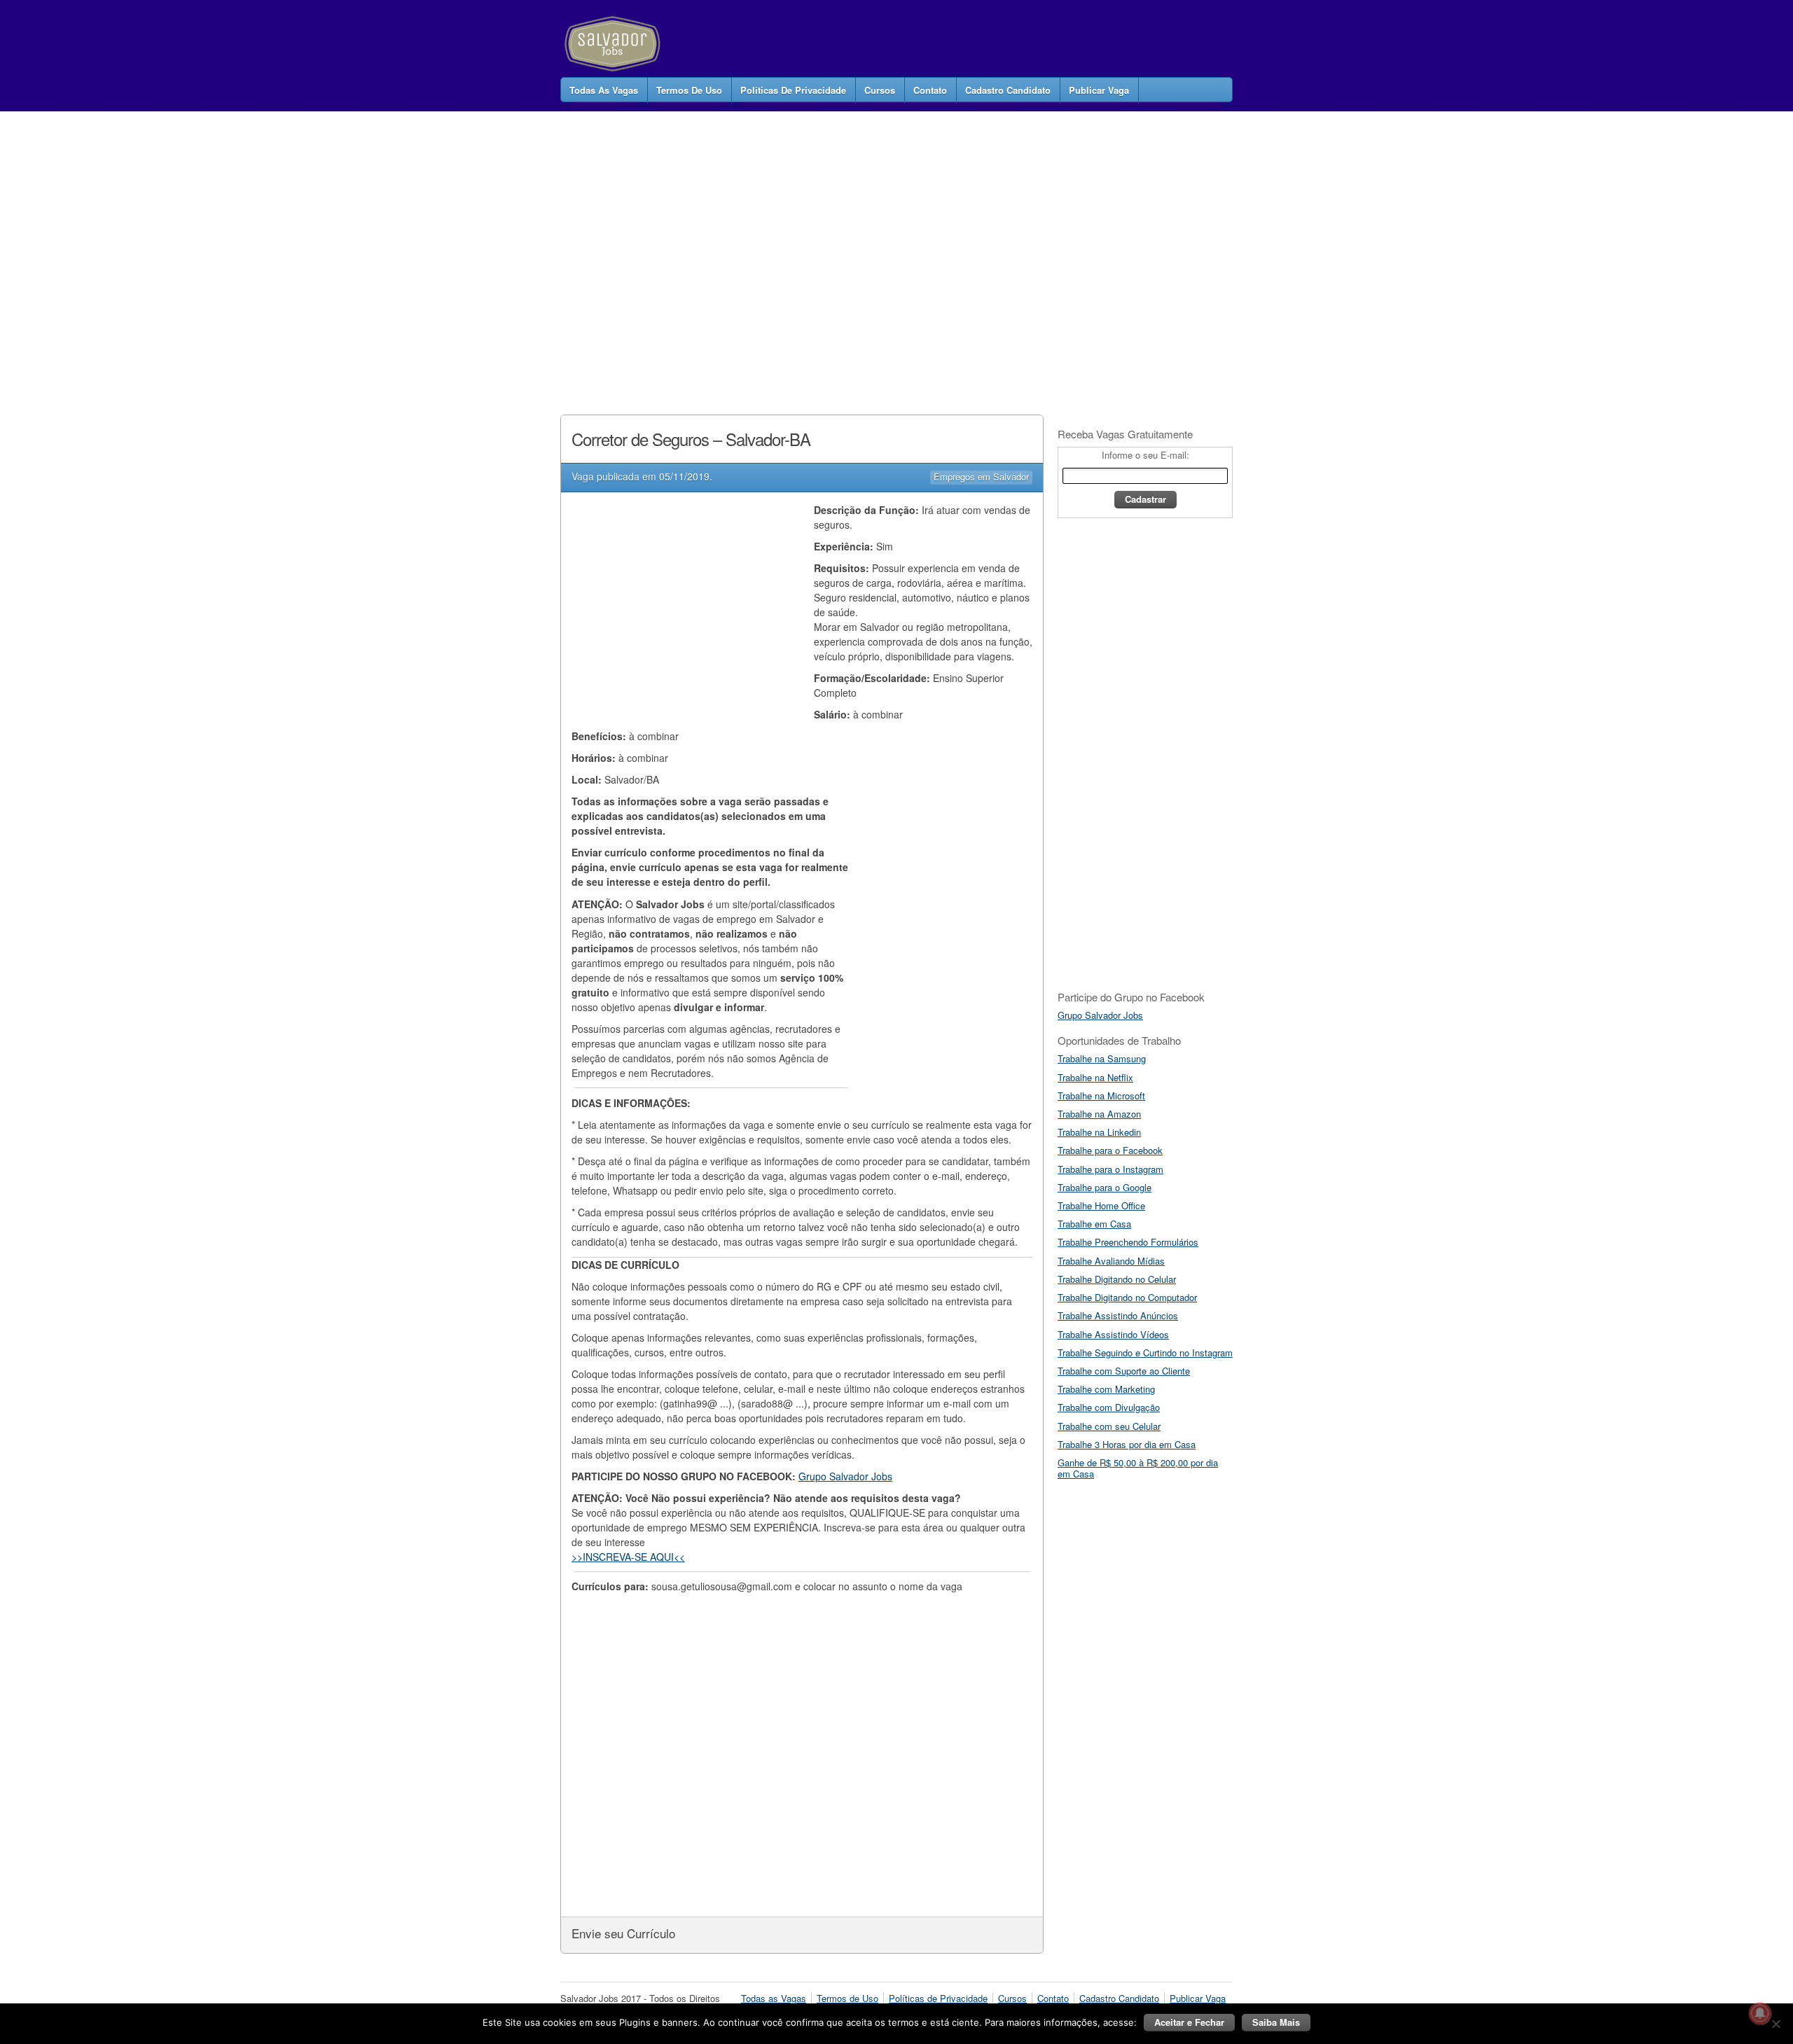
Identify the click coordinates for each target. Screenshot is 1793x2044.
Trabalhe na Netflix (1095, 1077)
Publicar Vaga (1099, 90)
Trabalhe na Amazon (1099, 1114)
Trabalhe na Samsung (1102, 1058)
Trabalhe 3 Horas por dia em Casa (1127, 1444)
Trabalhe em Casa (1094, 1224)
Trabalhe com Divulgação (1109, 1407)
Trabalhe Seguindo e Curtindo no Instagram (1145, 1353)
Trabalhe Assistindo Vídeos (1113, 1334)
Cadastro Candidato (1008, 90)
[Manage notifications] (1760, 2013)
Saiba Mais (1276, 2022)
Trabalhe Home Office (1101, 1205)
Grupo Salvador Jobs (845, 1476)
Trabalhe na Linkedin (1099, 1132)
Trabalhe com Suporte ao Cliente (1124, 1371)
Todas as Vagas (604, 90)
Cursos (880, 90)
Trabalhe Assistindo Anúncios (1118, 1315)
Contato (930, 90)
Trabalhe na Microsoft (1101, 1096)
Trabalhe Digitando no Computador (1127, 1297)
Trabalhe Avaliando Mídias (1111, 1261)
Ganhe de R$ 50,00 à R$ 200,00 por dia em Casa (1138, 1468)
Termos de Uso (689, 90)
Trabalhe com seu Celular (1109, 1426)
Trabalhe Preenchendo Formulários (1128, 1242)
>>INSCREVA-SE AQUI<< (628, 1557)
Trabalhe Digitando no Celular (1117, 1279)
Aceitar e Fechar (1189, 2022)
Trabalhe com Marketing (1106, 1389)
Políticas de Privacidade (793, 90)
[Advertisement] (815, 248)
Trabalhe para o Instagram (1110, 1169)
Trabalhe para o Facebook (1110, 1150)
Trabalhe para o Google (1105, 1187)
